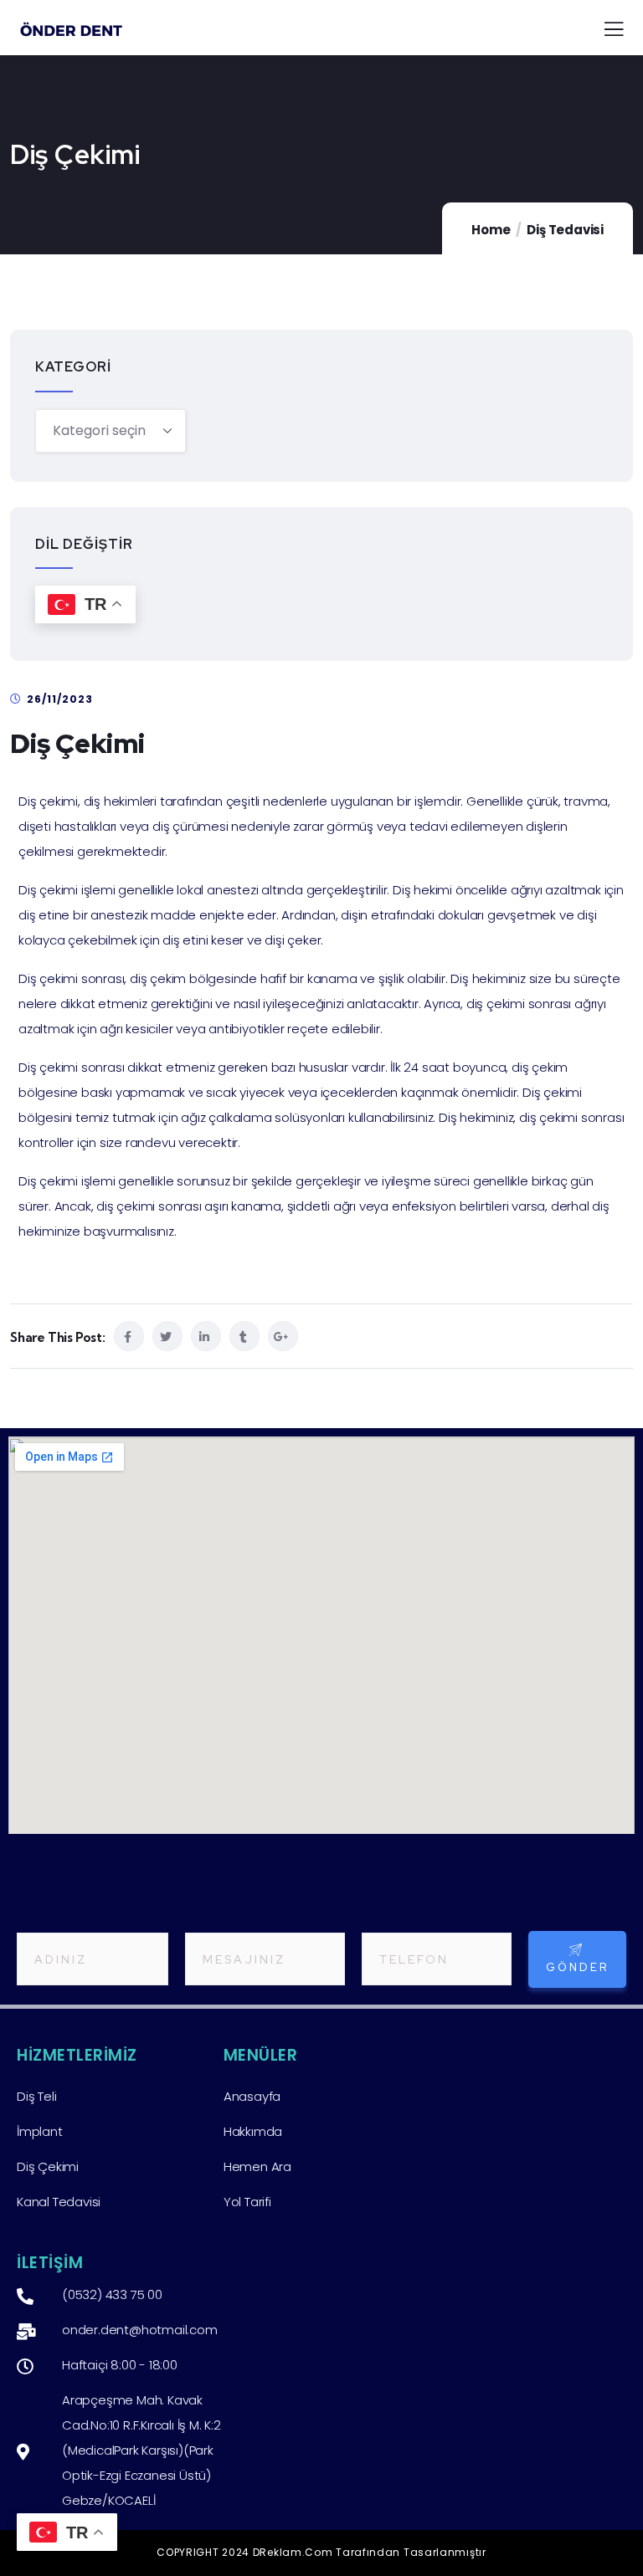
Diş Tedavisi (565, 230)
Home (491, 230)
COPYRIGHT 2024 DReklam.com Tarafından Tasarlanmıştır (321, 2552)
